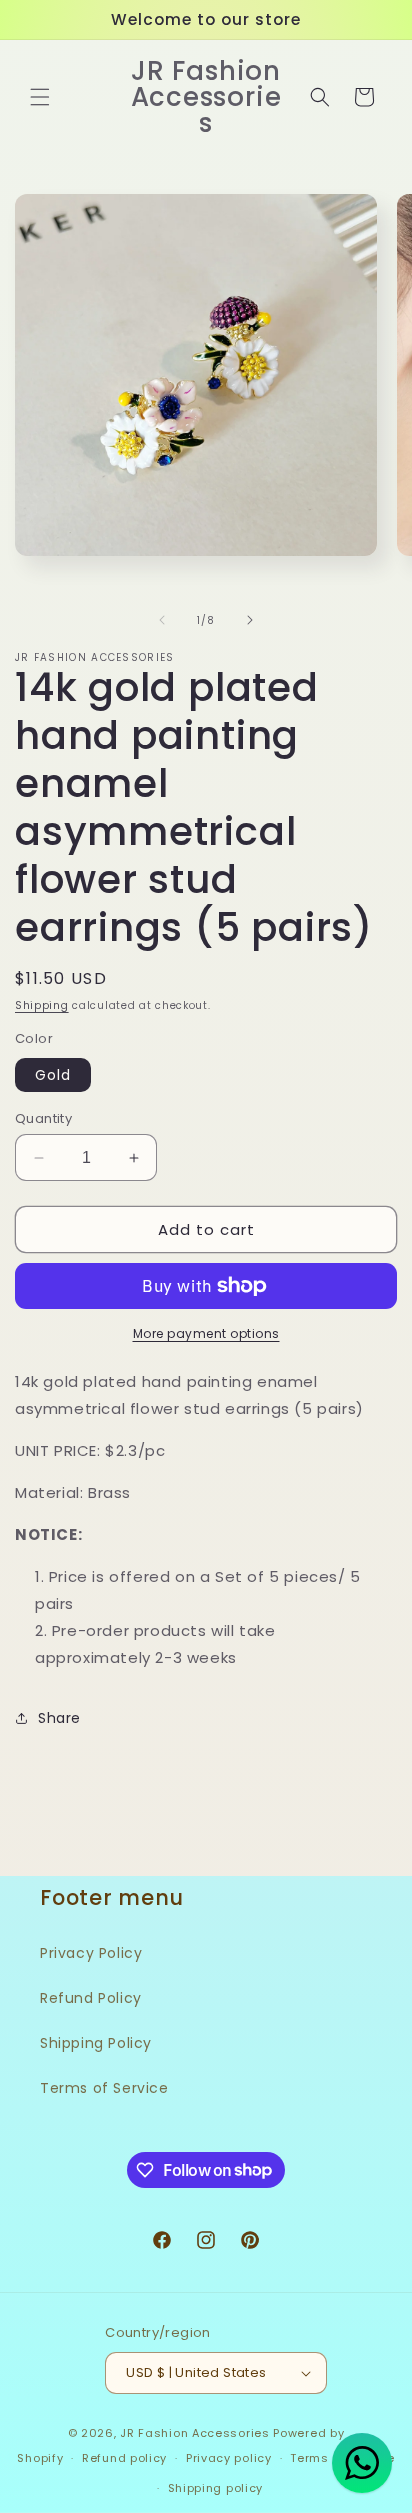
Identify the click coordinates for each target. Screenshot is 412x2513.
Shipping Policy (96, 2043)
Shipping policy (216, 2488)
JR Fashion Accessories (194, 2433)
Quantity (43, 1118)
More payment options (206, 1333)
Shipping (42, 1005)
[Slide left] (162, 620)
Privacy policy (229, 2458)
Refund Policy (91, 1998)
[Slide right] (250, 620)
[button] (40, 97)
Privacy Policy (91, 1953)
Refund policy (124, 2458)
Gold (53, 1075)
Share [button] (59, 1718)
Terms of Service (104, 2088)
